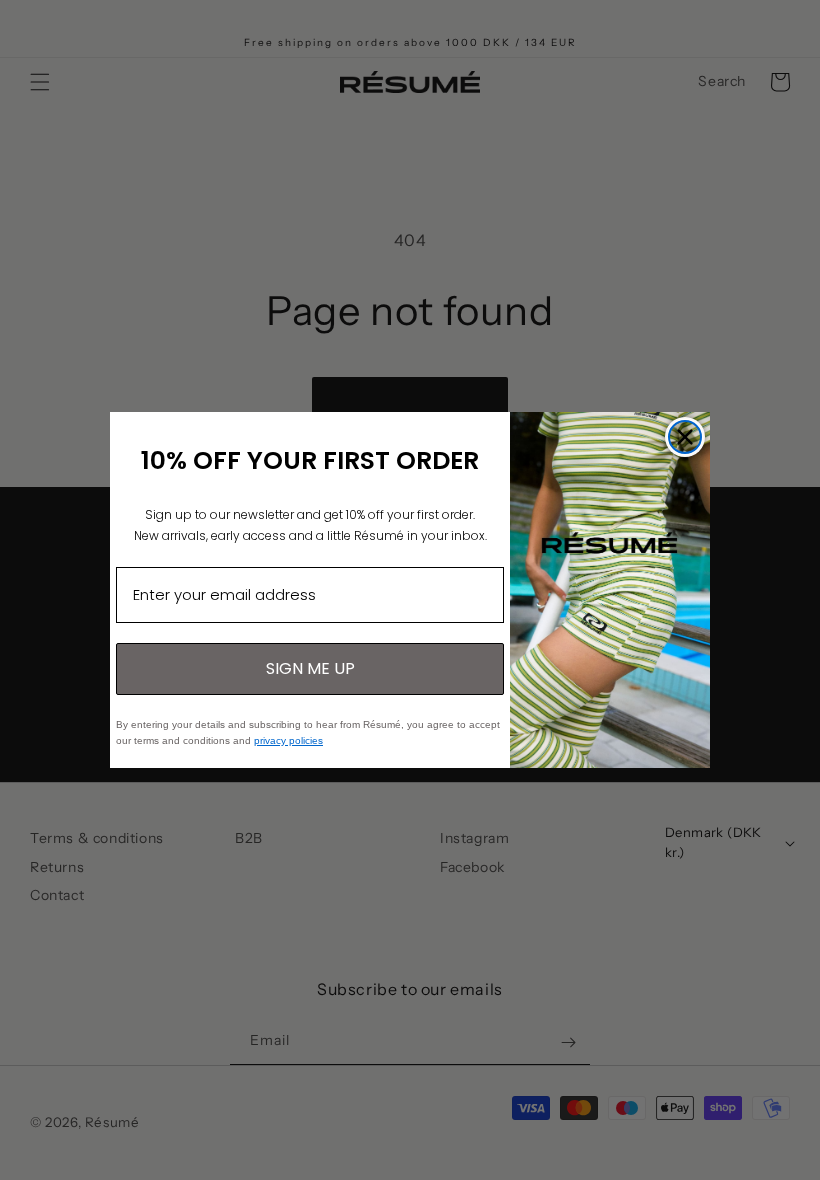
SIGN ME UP (310, 668)
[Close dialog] (685, 437)
